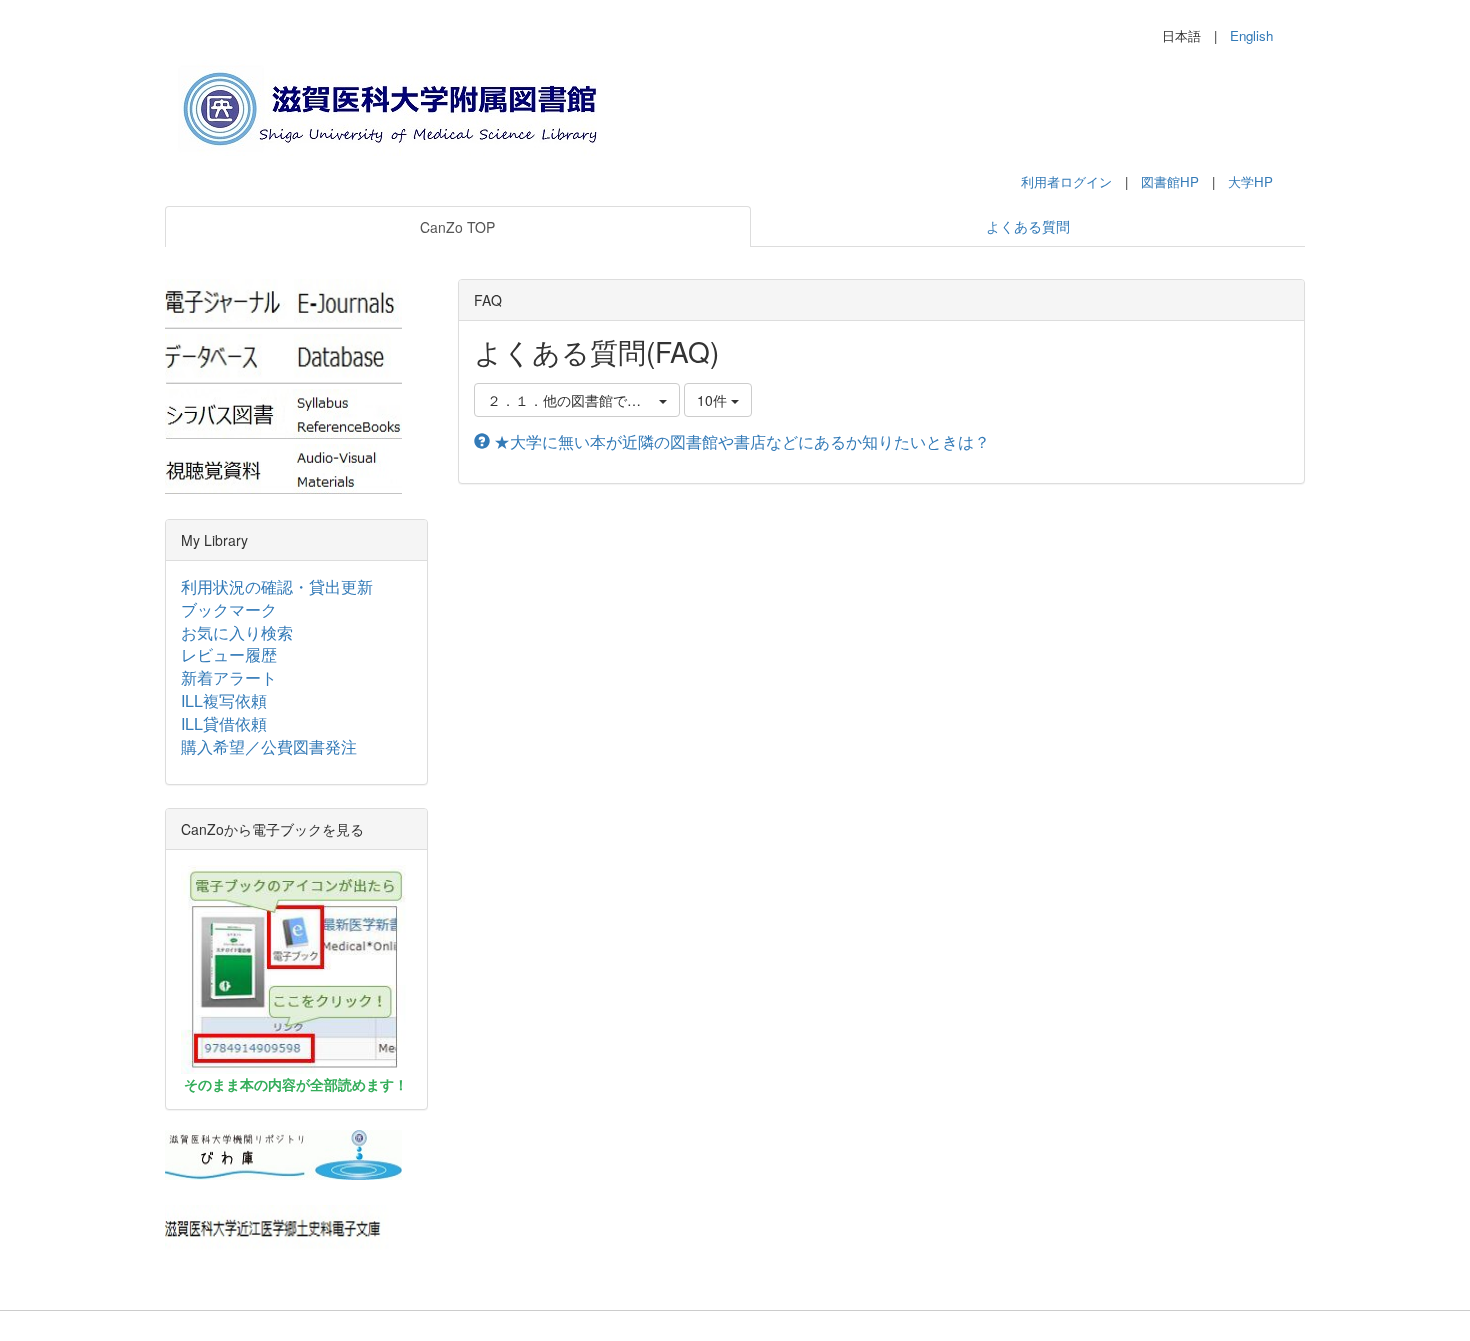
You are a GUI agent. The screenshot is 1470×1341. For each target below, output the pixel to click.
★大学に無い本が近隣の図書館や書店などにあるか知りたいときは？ (740, 441)
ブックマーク (229, 609)
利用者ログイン (1066, 181)
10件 (714, 400)
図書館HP (1170, 181)
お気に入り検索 (237, 632)
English (1251, 35)
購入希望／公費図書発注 (269, 746)
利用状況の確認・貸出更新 (277, 586)
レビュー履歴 (229, 654)
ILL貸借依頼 (224, 723)
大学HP (1250, 181)
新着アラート (229, 677)
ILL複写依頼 (224, 700)
